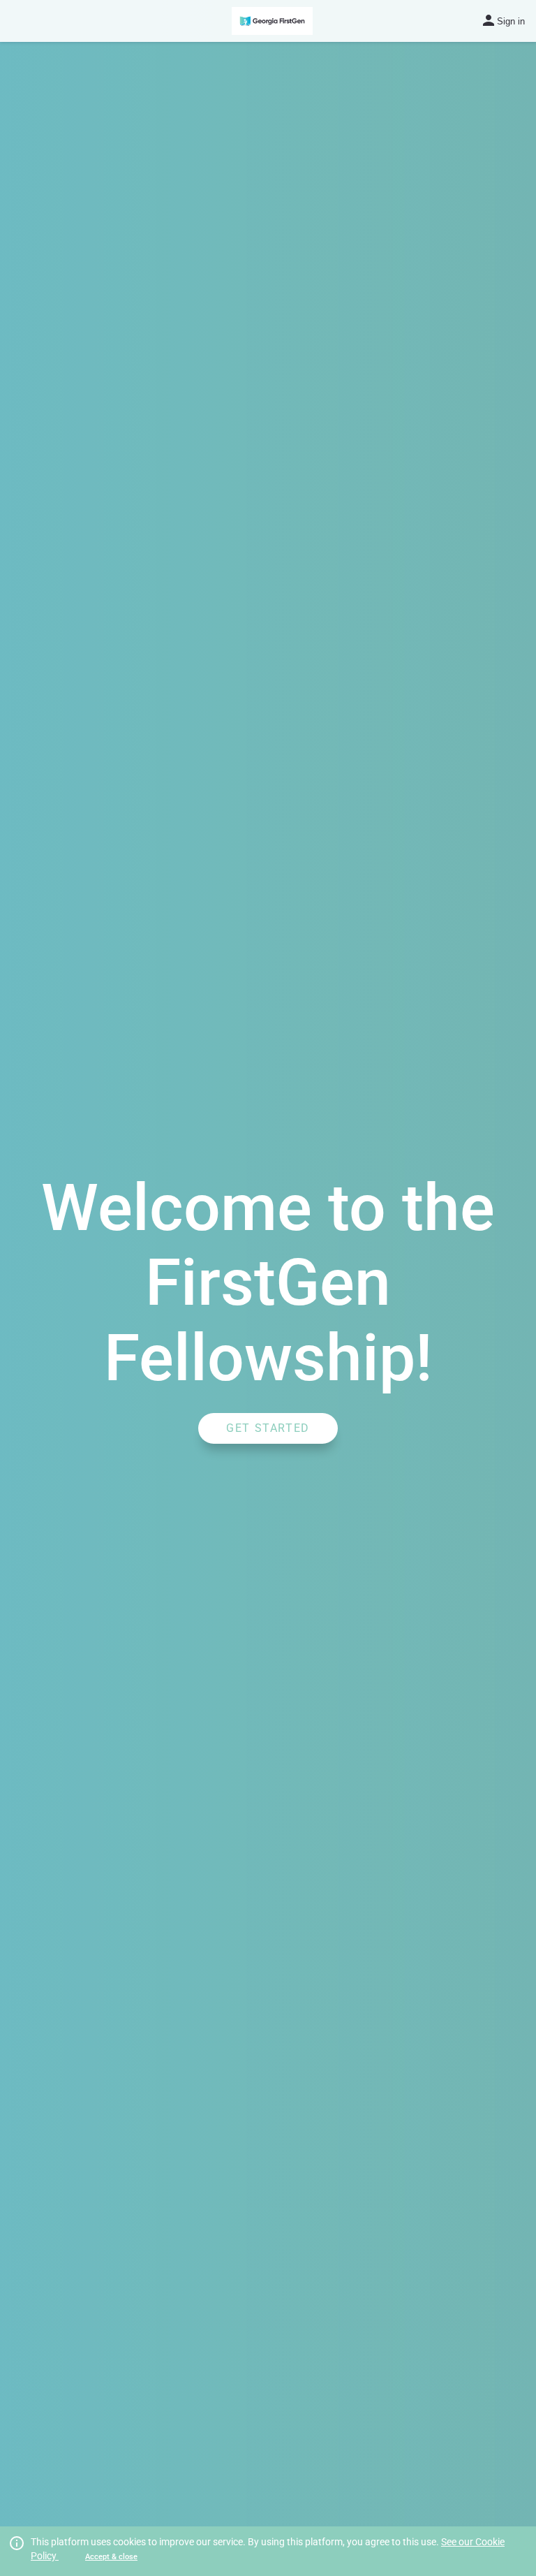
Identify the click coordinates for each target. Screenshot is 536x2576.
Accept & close (111, 2557)
